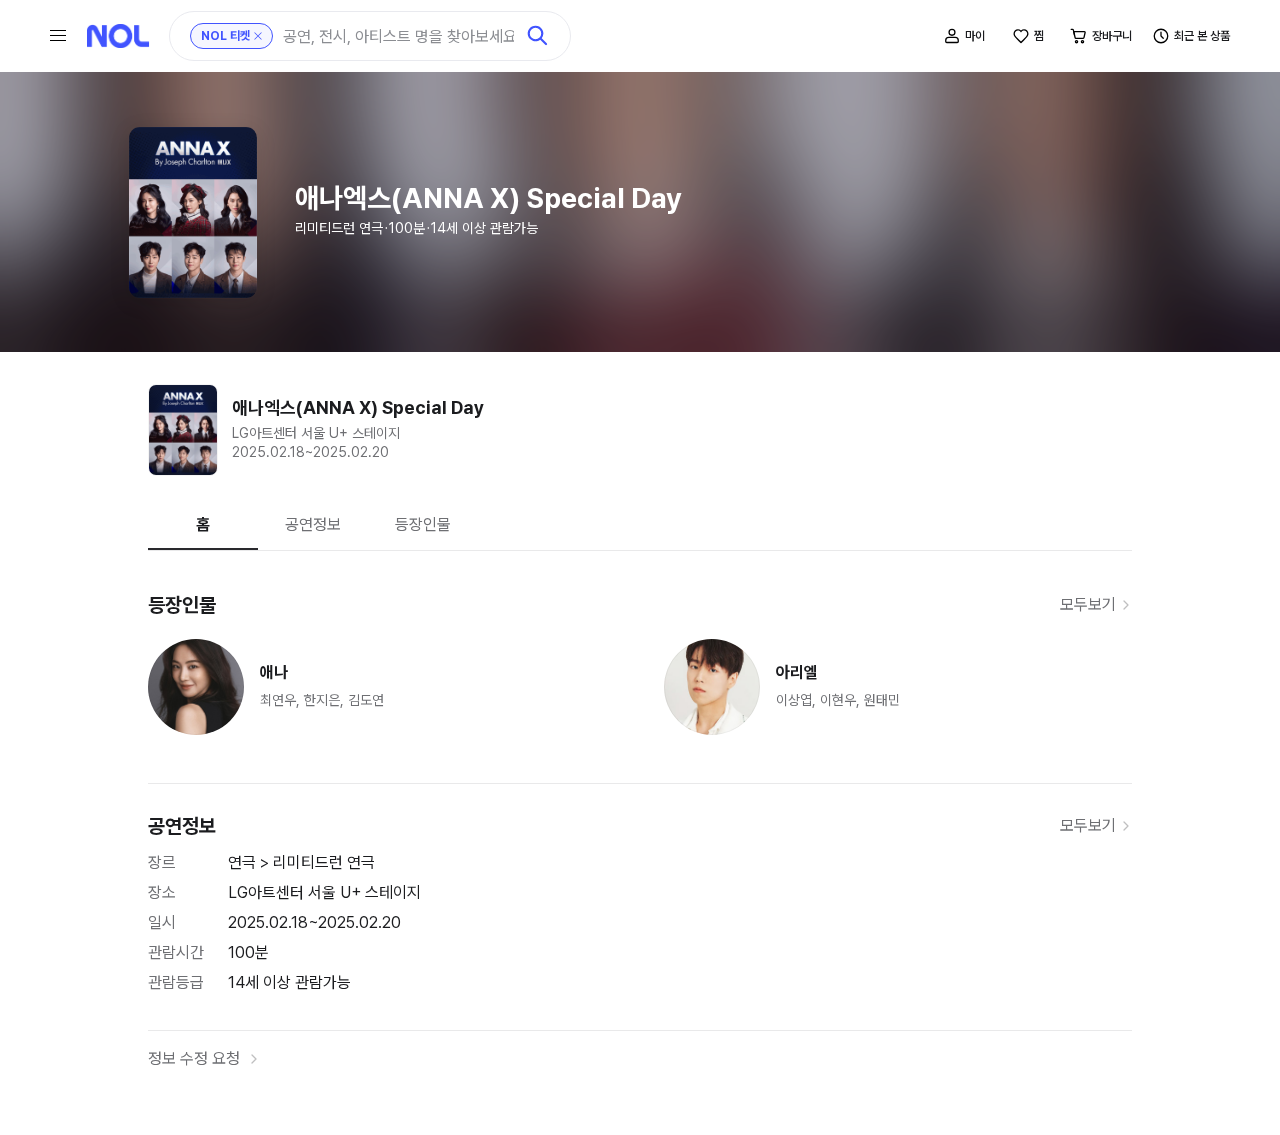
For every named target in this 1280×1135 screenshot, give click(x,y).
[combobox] (398, 36)
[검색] (538, 36)
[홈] (118, 36)
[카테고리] (58, 36)
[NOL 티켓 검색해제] (258, 36)
